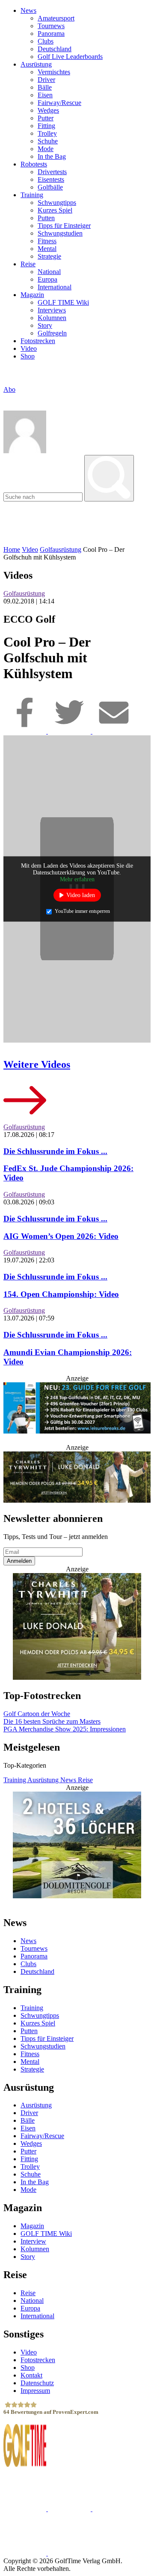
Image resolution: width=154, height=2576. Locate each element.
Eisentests (51, 179)
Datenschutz (37, 2383)
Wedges (48, 110)
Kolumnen (52, 318)
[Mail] (114, 731)
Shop (28, 356)
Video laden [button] (81, 895)
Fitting (46, 126)
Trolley (47, 133)
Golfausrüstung (61, 549)
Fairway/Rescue (59, 103)
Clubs (46, 41)
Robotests (34, 164)
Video (29, 348)
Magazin (32, 295)
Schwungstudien (60, 233)
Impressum (35, 2391)
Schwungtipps (57, 203)
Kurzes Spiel (55, 210)
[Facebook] (26, 731)
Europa (47, 279)
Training (32, 195)
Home (12, 549)
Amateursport (56, 18)
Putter (46, 118)
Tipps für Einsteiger (64, 226)
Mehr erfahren (77, 879)
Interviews (52, 310)
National (49, 272)
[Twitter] (70, 731)
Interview (33, 2241)
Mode (46, 149)
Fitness (47, 241)
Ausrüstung (36, 64)
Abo (9, 389)
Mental (47, 249)
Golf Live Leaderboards (70, 57)
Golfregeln (52, 333)
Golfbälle (50, 187)
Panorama (51, 34)
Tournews (51, 26)
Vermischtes (54, 72)
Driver (46, 80)
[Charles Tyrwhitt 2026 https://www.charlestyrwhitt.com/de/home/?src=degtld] (77, 1478)
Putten (46, 218)
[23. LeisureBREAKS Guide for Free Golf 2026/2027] (77, 1409)
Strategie (49, 256)
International (55, 287)
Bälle (45, 87)
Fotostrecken (38, 341)
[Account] (25, 451)
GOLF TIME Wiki (63, 302)
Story (45, 325)
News (28, 10)
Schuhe (48, 141)
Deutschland (55, 49)
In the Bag (52, 156)
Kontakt (31, 2375)
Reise (28, 264)
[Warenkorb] (7, 398)
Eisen (45, 95)
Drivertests (52, 172)
